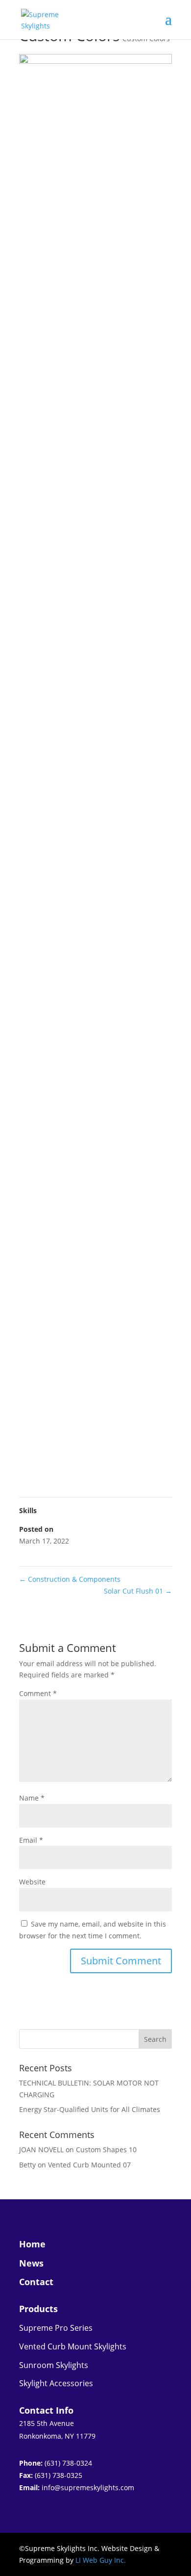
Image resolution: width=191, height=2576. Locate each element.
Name (32, 1798)
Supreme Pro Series (56, 2328)
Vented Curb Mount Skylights (73, 2346)
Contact (36, 2282)
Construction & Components (70, 1579)
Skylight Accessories (56, 2383)
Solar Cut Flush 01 (138, 1591)
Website (32, 1882)
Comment (38, 1693)
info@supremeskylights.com (88, 2487)
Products (38, 2309)
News (31, 2263)
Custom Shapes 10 (106, 2150)
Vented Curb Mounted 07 (89, 2165)
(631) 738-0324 (68, 2463)
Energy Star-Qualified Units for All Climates (90, 2109)
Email (31, 1840)
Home (32, 2244)
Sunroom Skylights (54, 2365)
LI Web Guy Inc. (101, 2560)
